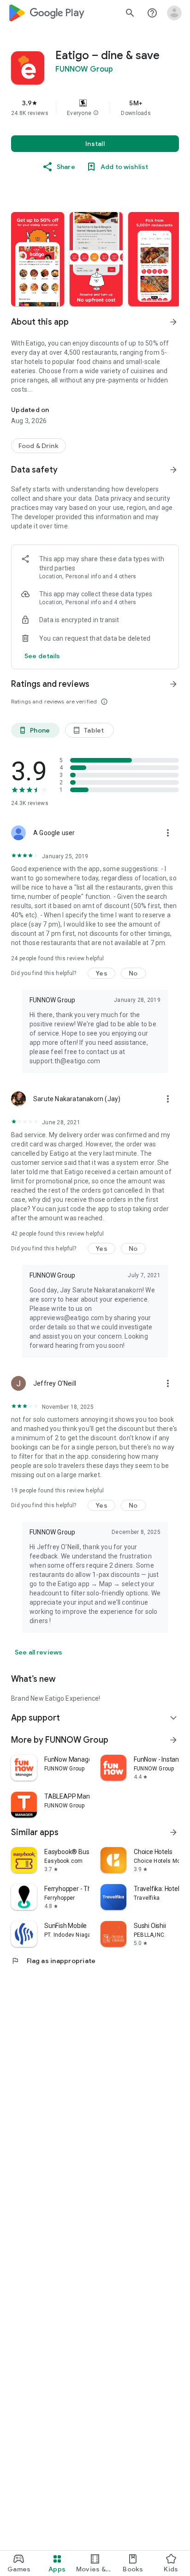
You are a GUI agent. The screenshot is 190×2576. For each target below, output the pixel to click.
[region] (95, 108)
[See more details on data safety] (42, 656)
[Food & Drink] (39, 446)
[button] (96, 113)
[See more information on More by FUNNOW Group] (173, 1740)
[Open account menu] (174, 13)
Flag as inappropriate (53, 1961)
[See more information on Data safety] (173, 470)
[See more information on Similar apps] (173, 1832)
